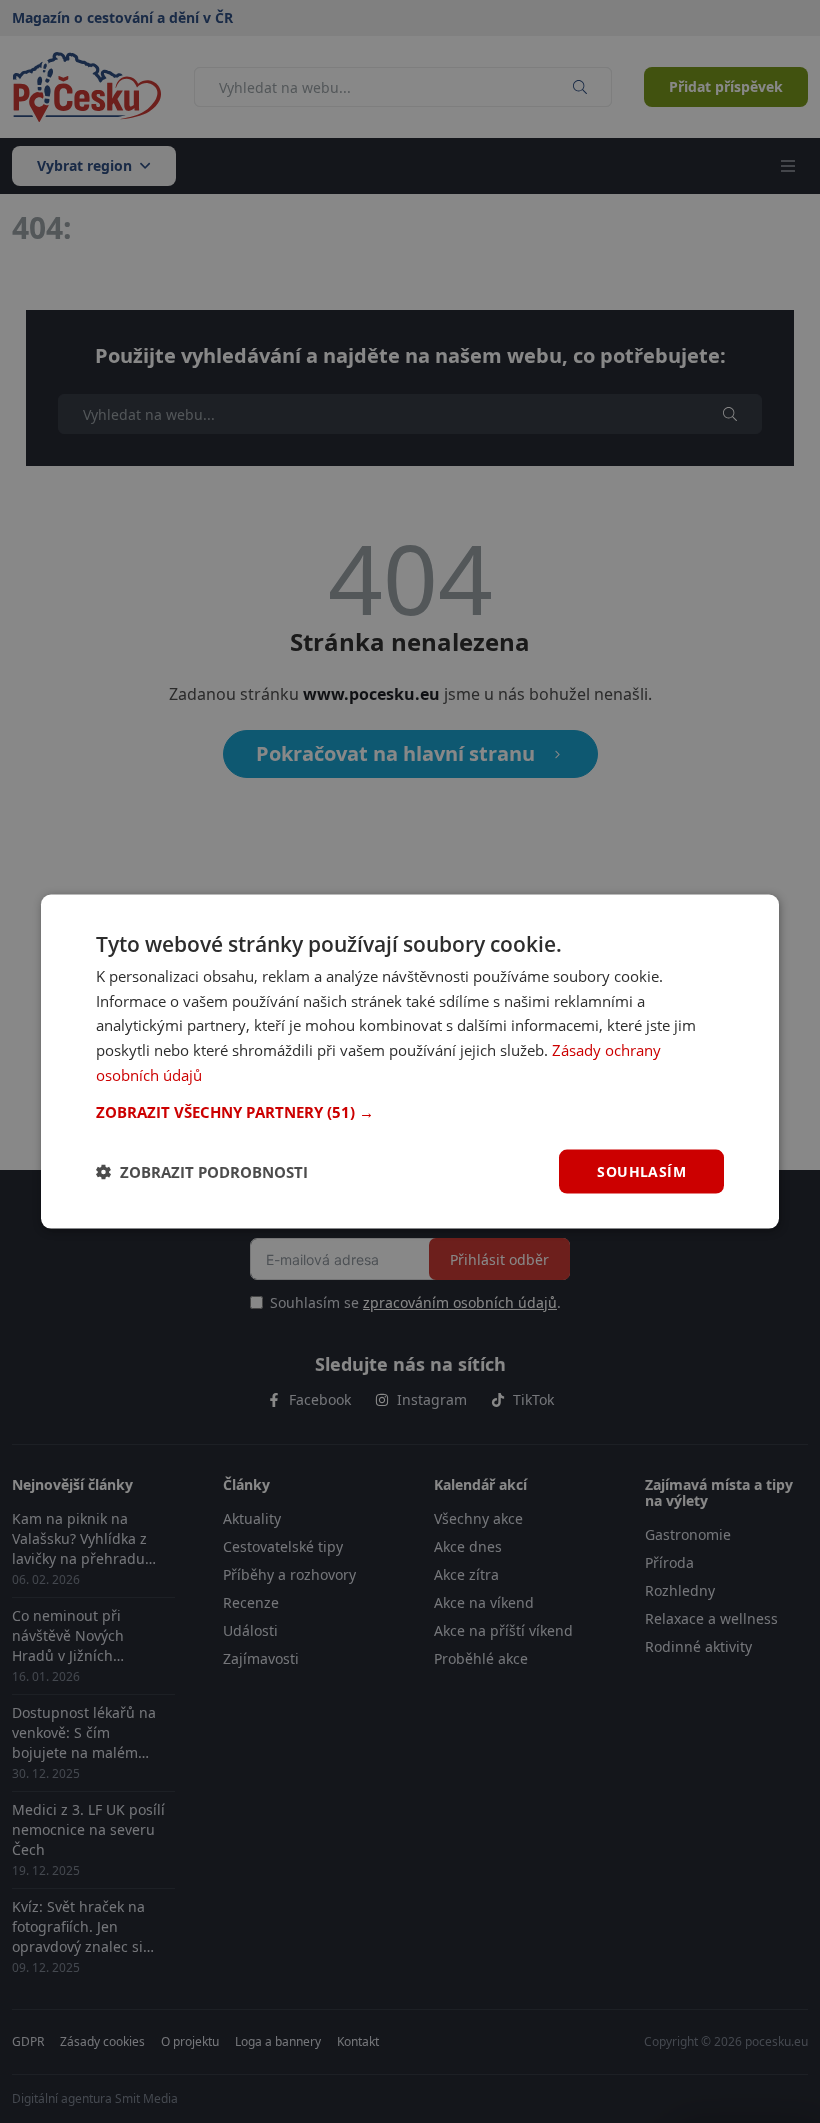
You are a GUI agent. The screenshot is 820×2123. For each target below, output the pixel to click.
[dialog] (410, 1061)
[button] (410, 1111)
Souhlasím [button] (641, 1170)
